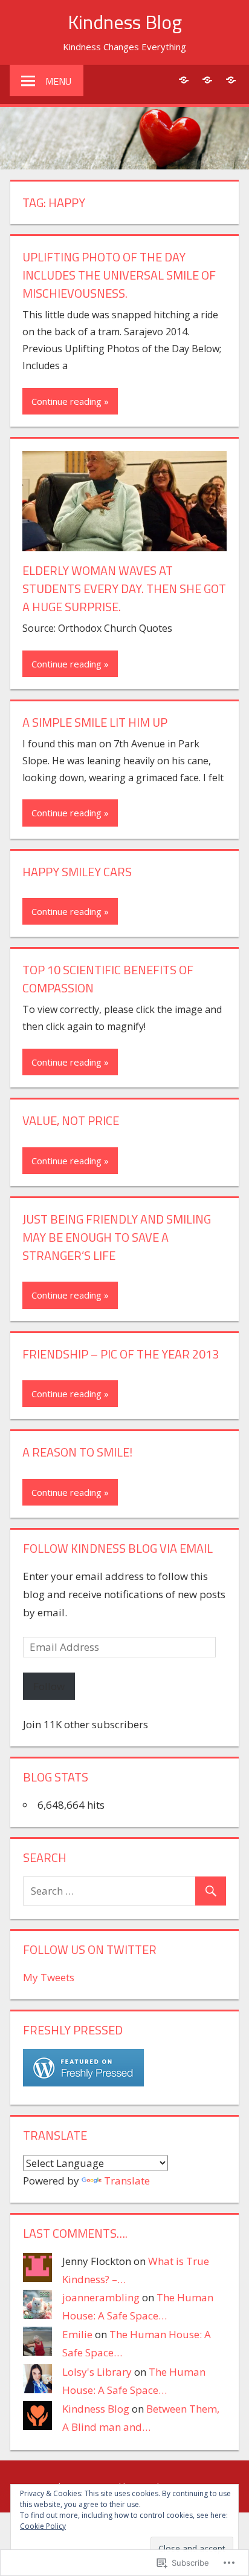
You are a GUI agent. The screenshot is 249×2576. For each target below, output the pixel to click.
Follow (49, 1686)
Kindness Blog (125, 22)
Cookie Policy (43, 2526)
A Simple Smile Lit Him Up (95, 722)
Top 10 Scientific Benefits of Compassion (108, 979)
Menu (58, 81)
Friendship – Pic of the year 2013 (121, 1354)
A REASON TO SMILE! (77, 1452)
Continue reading (66, 401)
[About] (183, 80)
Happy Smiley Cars (77, 872)
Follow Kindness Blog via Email (118, 1548)
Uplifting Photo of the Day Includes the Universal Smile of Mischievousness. (119, 275)
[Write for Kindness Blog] (231, 80)
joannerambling (101, 2297)
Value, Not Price (71, 1120)
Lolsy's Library (97, 2372)
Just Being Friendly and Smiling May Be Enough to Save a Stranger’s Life (117, 1237)
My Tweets (49, 1977)
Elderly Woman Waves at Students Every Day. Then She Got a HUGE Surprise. (124, 588)
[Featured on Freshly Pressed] (83, 2083)
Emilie (77, 2334)
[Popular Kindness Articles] (207, 80)
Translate (127, 2181)
